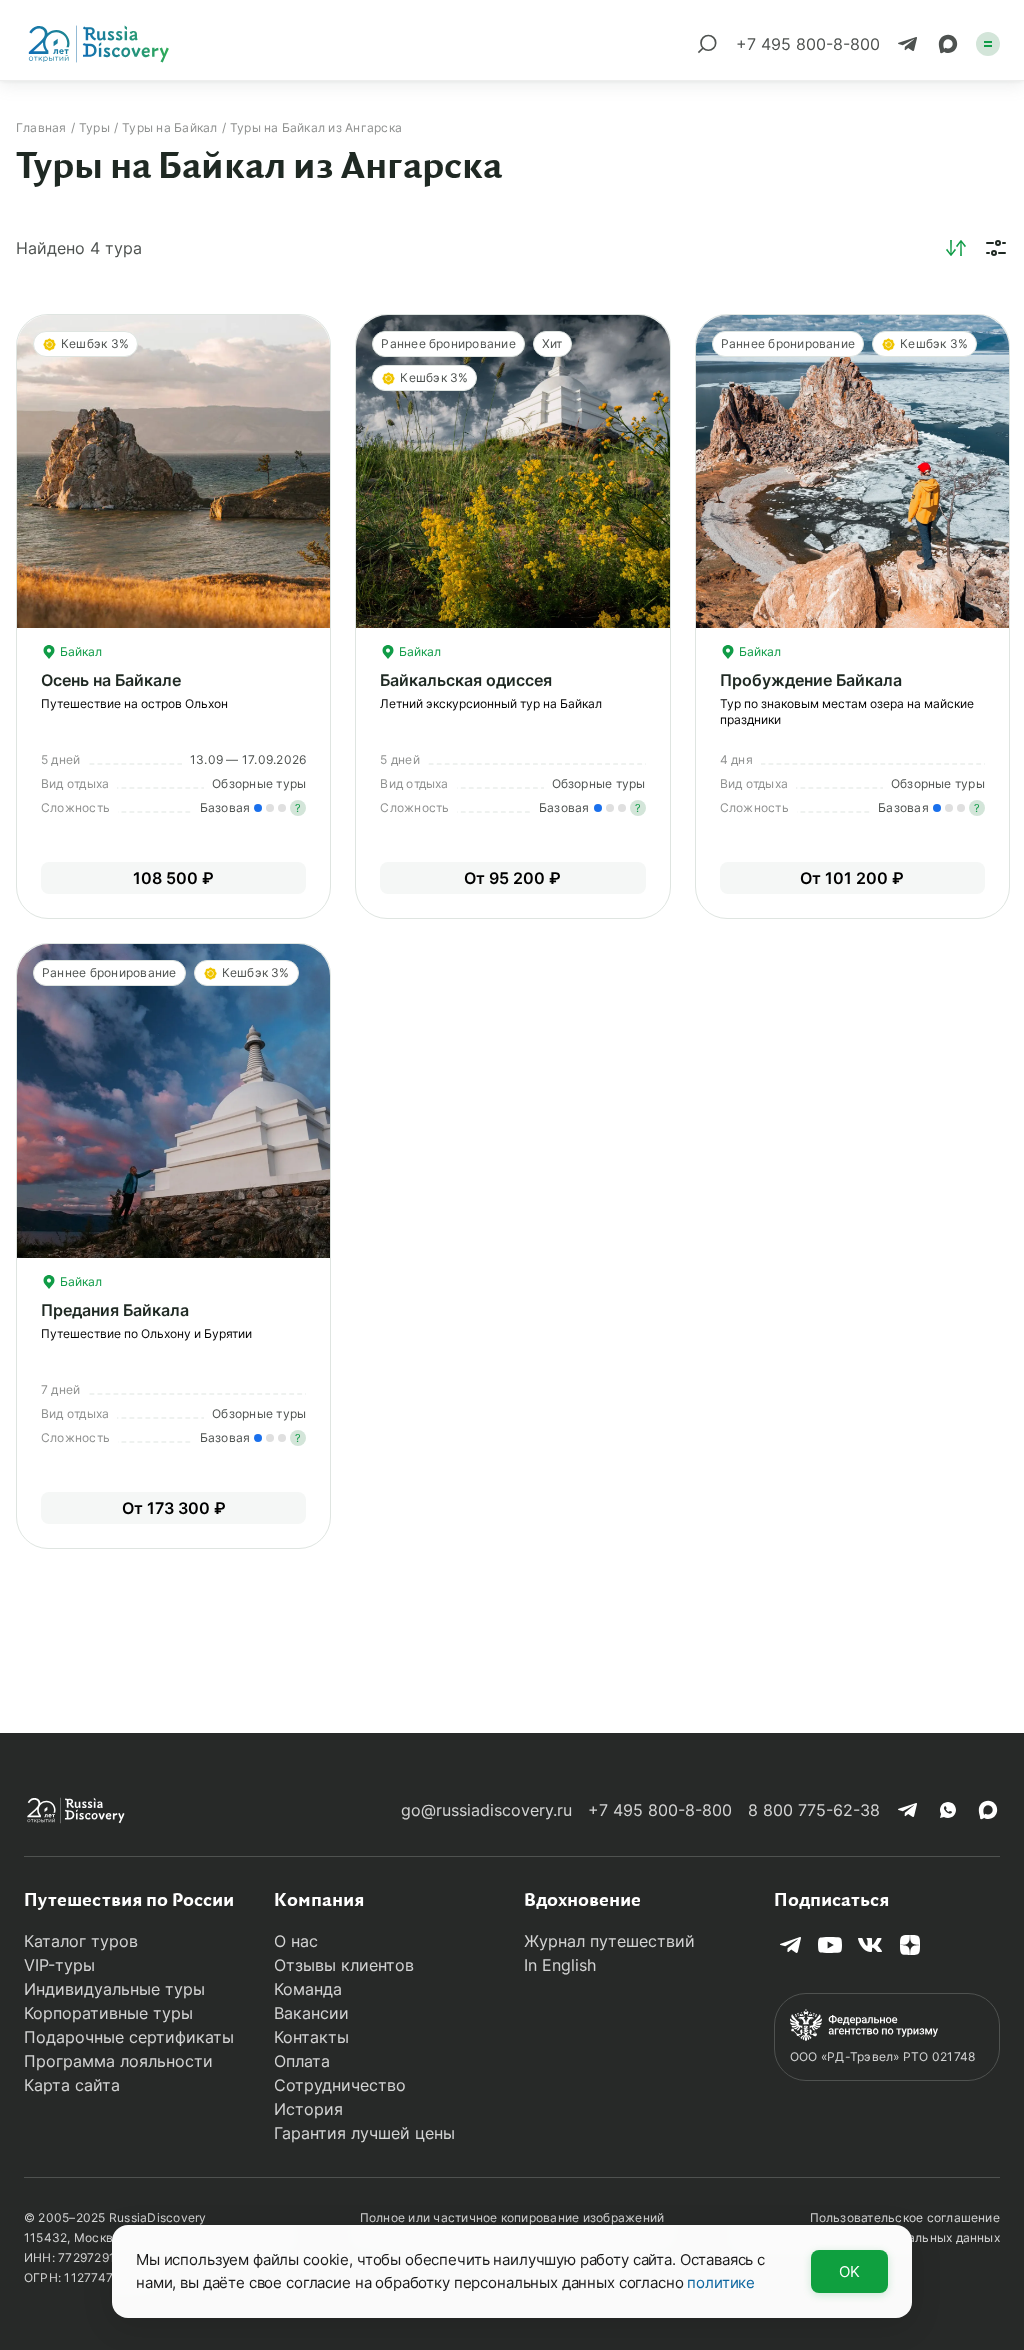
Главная (41, 127)
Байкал (79, 651)
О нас (296, 1941)
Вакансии (311, 2013)
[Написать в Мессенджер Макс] (948, 44)
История (308, 2109)
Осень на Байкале (111, 680)
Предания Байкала (115, 1310)
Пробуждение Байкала (811, 680)
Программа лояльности (118, 2061)
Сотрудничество (340, 2085)
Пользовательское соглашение (905, 2217)
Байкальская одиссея (466, 680)
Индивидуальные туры (114, 1989)
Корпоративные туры (108, 2013)
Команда (308, 1989)
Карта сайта (72, 2085)
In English (560, 1965)
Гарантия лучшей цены (364, 2133)
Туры (94, 127)
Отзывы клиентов (344, 1965)
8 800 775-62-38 (814, 1810)
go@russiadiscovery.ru (486, 1810)
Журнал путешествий (609, 1941)
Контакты (311, 2037)
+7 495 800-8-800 (660, 1810)
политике (721, 2282)
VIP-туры (59, 1965)
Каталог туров (81, 1941)
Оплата (302, 2061)
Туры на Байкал (169, 127)
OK (849, 2271)
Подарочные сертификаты (129, 2037)
